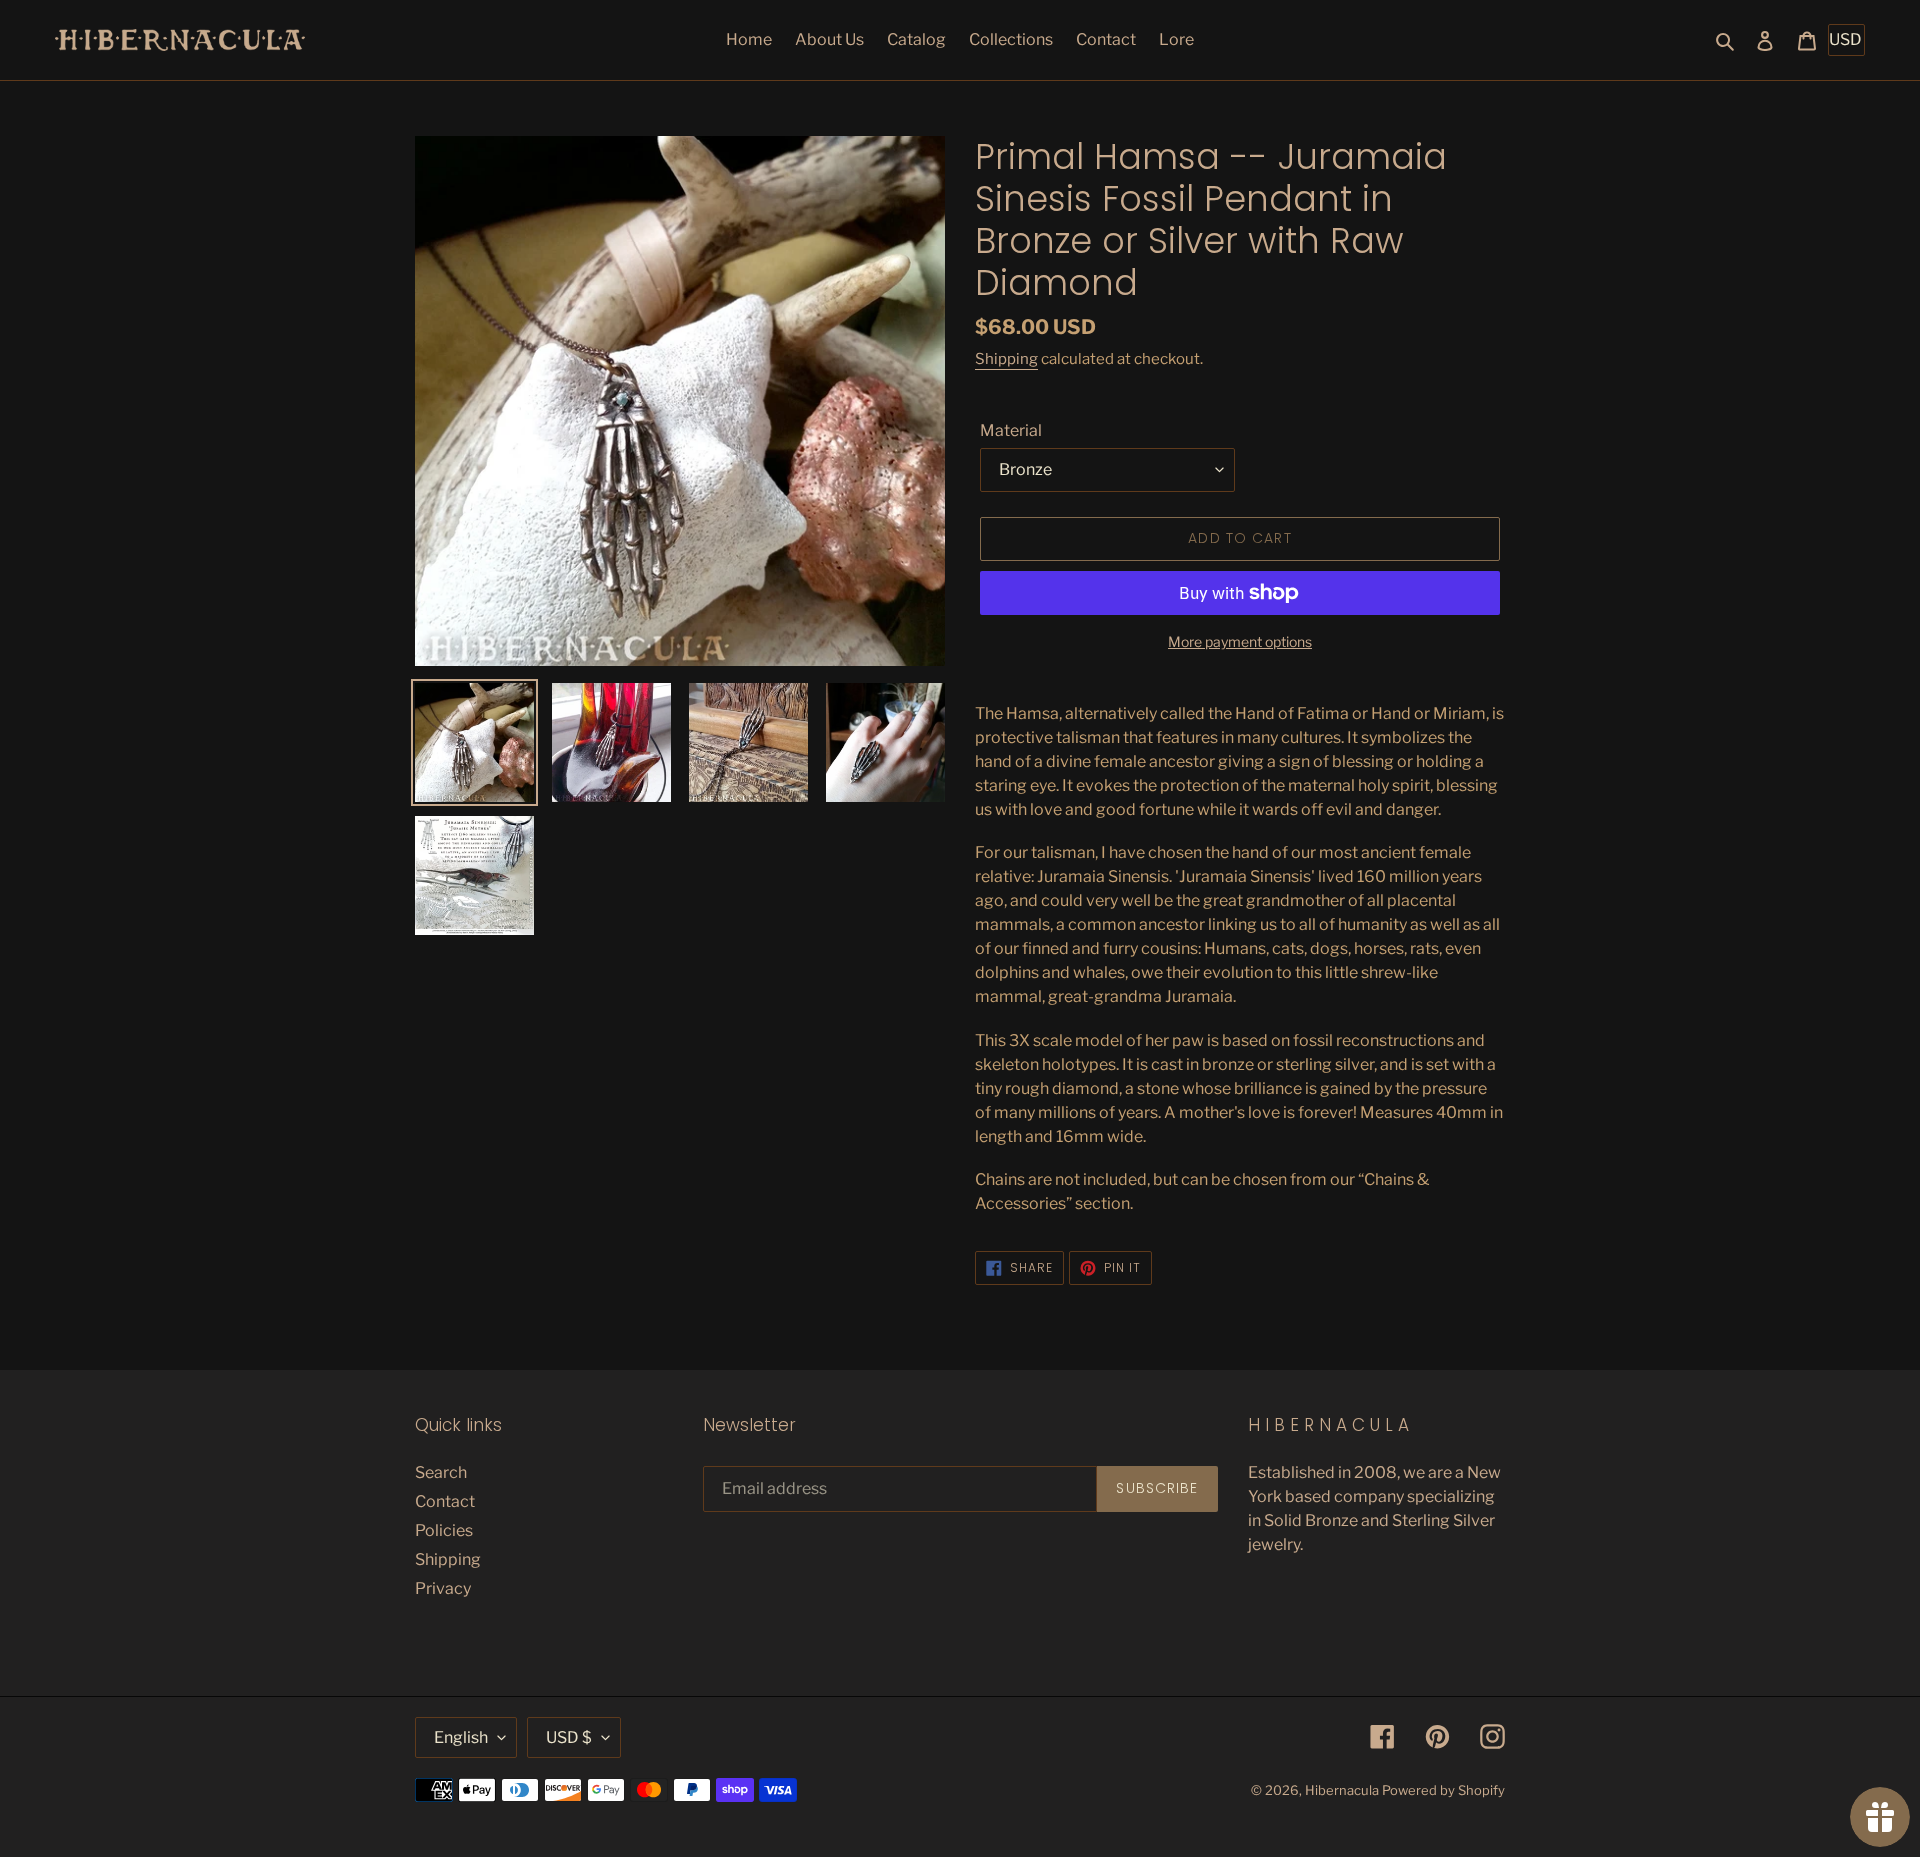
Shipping (1006, 359)
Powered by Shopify (1443, 1790)
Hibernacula (1342, 1790)
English (461, 1737)
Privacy (443, 1588)
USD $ (569, 1737)
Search (441, 1472)
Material (1011, 430)
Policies (444, 1530)
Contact (445, 1501)
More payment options (1240, 641)
